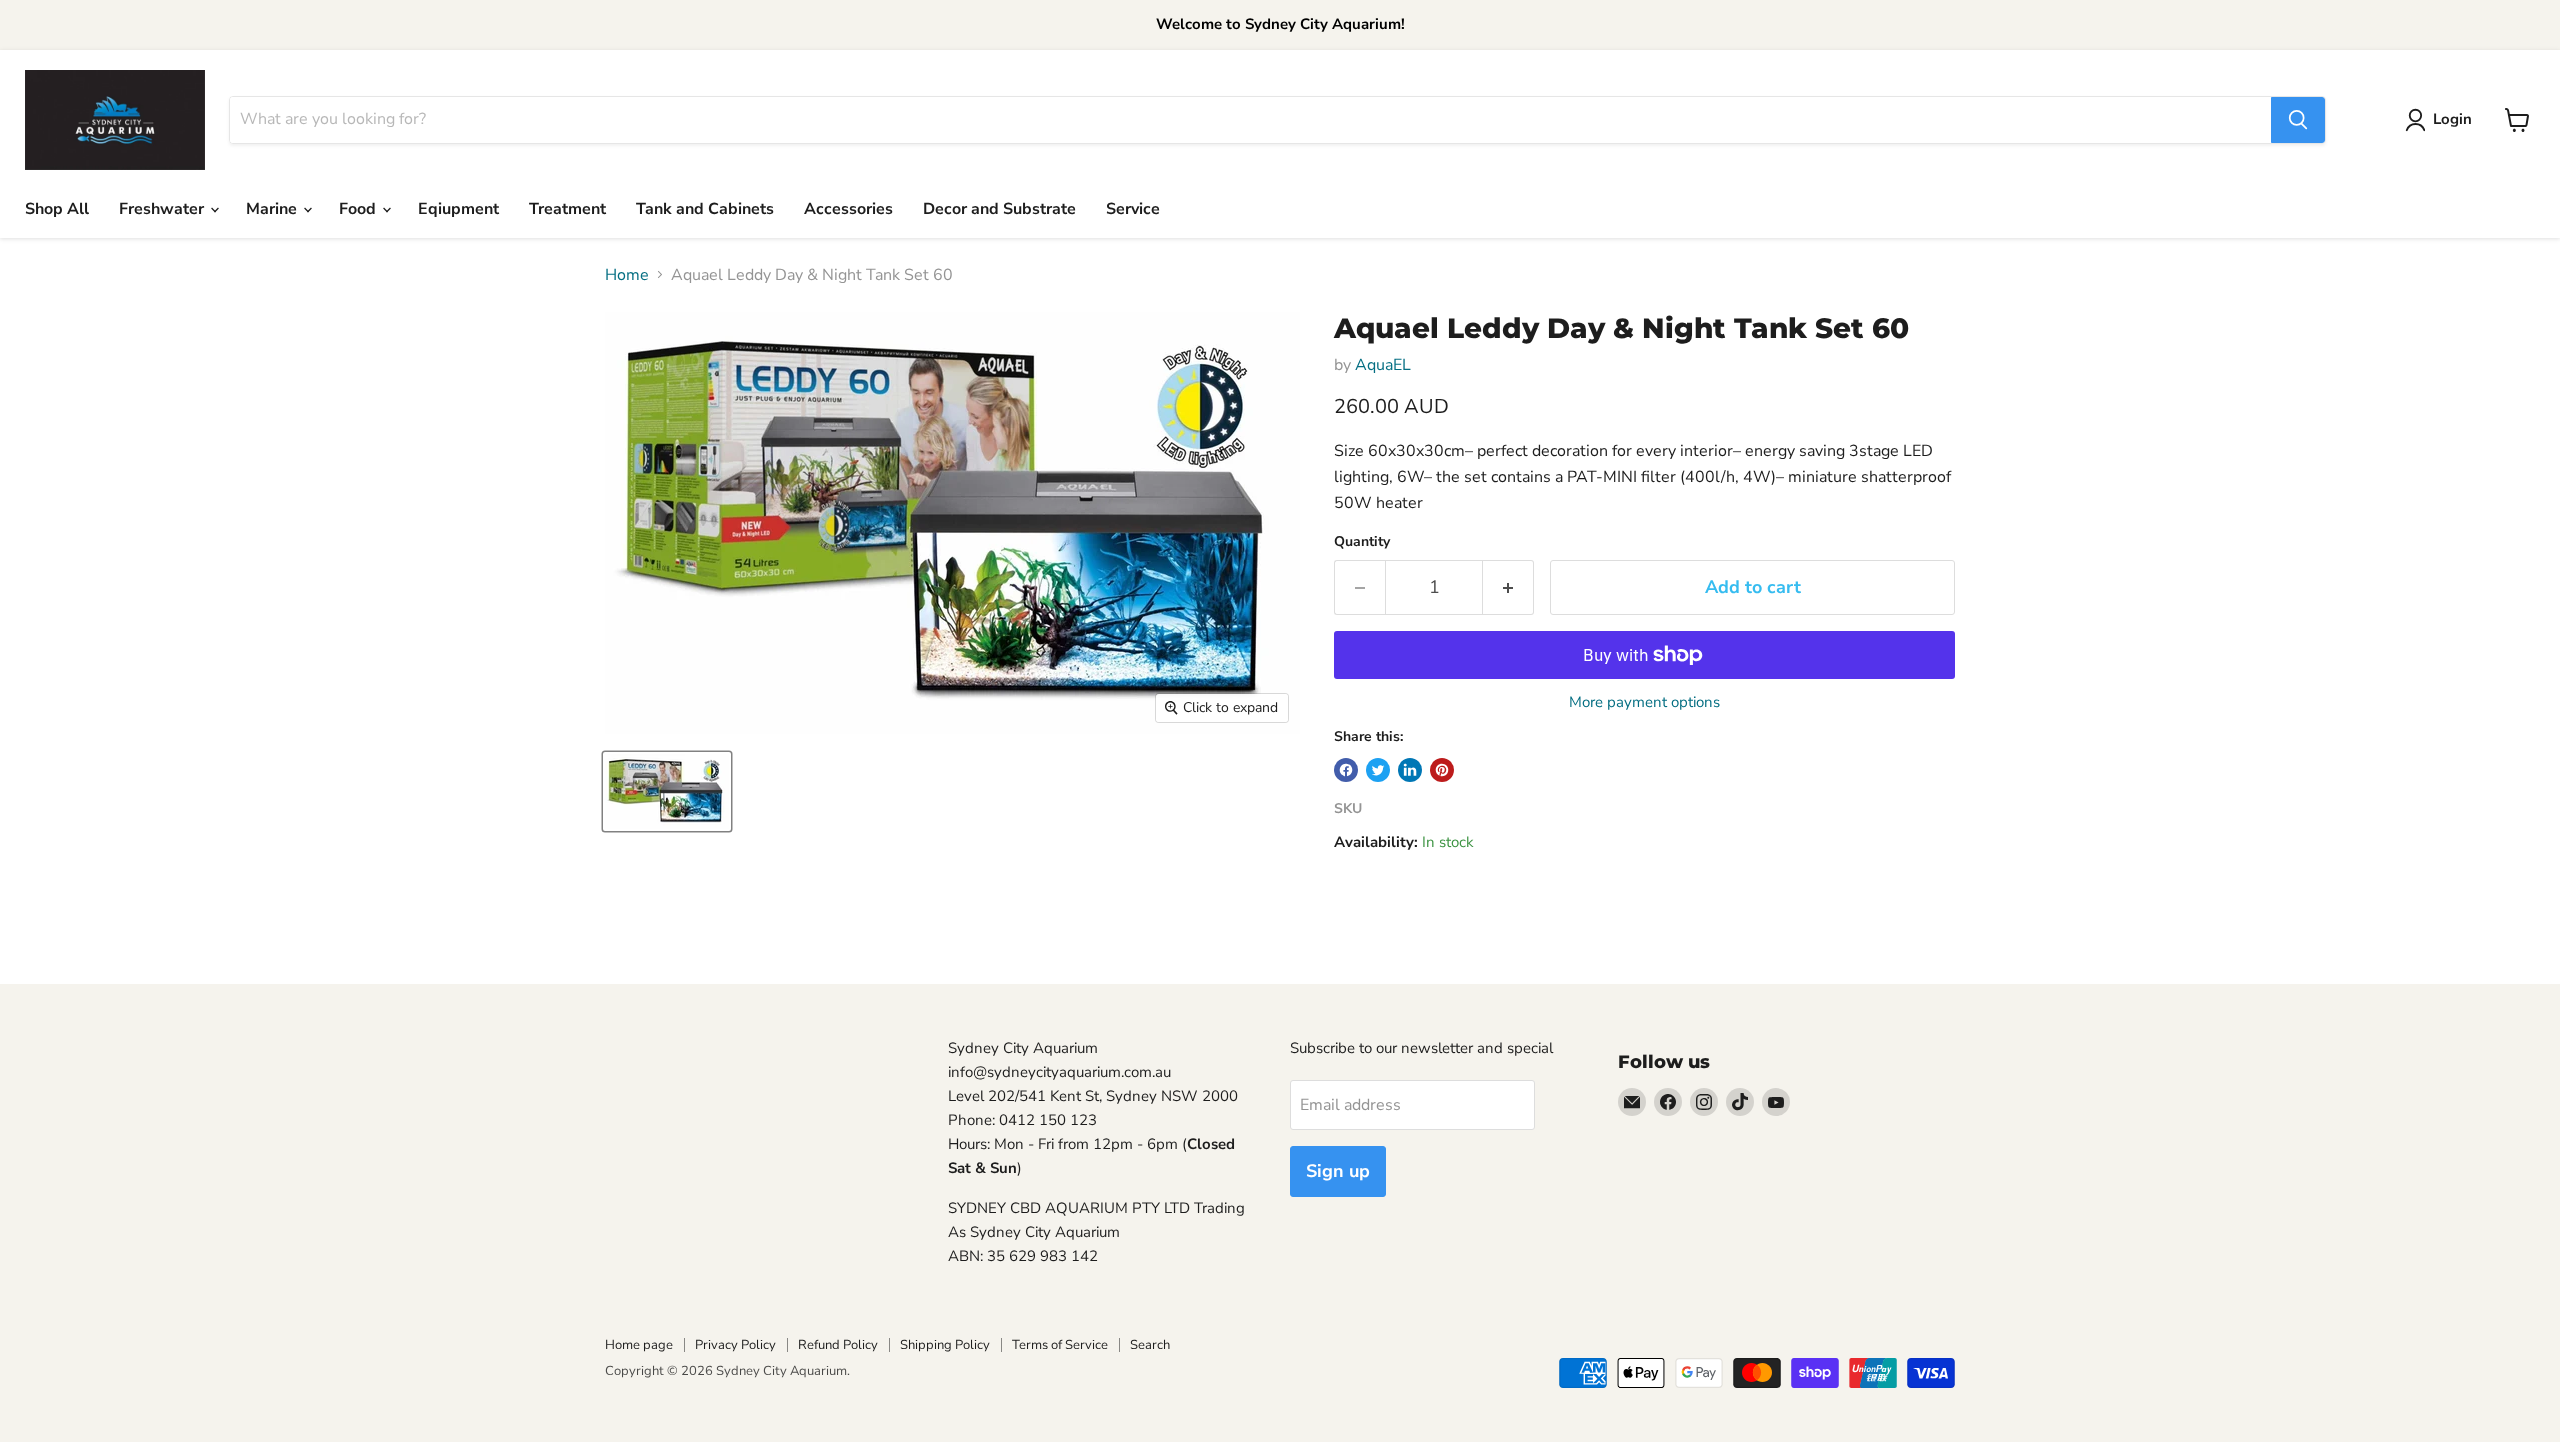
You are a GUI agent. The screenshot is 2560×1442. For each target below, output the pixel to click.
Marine (273, 209)
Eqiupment (458, 209)
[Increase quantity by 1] (1508, 587)
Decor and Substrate (999, 209)
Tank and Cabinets (705, 209)
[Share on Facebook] (1346, 770)
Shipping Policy (945, 1345)
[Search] (2298, 120)
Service (1133, 209)
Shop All (57, 209)
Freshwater (163, 209)
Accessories (848, 209)
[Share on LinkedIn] (1410, 770)
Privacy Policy (735, 1345)
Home (627, 275)
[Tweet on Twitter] (1378, 770)
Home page (639, 1345)
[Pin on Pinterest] (1442, 770)
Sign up (1338, 1171)
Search (1150, 1345)
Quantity (1362, 542)
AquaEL (1383, 365)
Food (359, 209)
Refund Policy (838, 1345)
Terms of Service (1060, 1345)
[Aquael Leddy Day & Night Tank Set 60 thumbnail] (667, 791)
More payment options (1644, 702)
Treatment (567, 209)
